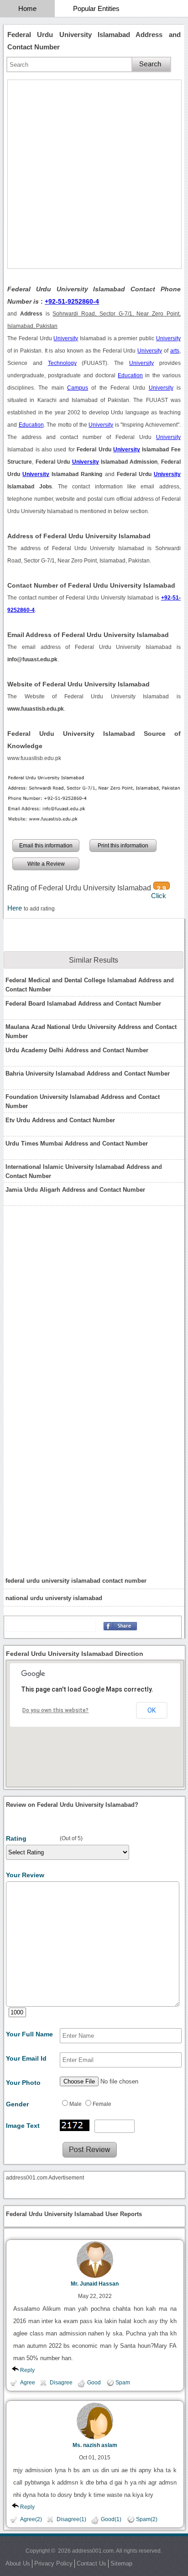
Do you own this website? (55, 1710)
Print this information (123, 846)
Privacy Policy (53, 2563)
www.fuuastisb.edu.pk (34, 758)
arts (175, 351)
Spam (123, 2383)
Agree (28, 2383)
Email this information (46, 846)
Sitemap (121, 2563)
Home (27, 8)
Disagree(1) (71, 2519)
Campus (78, 388)
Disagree (61, 2383)
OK (151, 1710)
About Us (18, 2563)
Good (94, 2383)
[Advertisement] (94, 174)
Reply (27, 2370)
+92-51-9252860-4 (72, 301)
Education (130, 375)
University (66, 338)
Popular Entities (96, 8)
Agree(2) (31, 2519)
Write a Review (46, 864)
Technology (62, 363)
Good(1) (111, 2519)
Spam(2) (147, 2519)
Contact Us (91, 2563)
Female (102, 2104)
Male (76, 2104)
